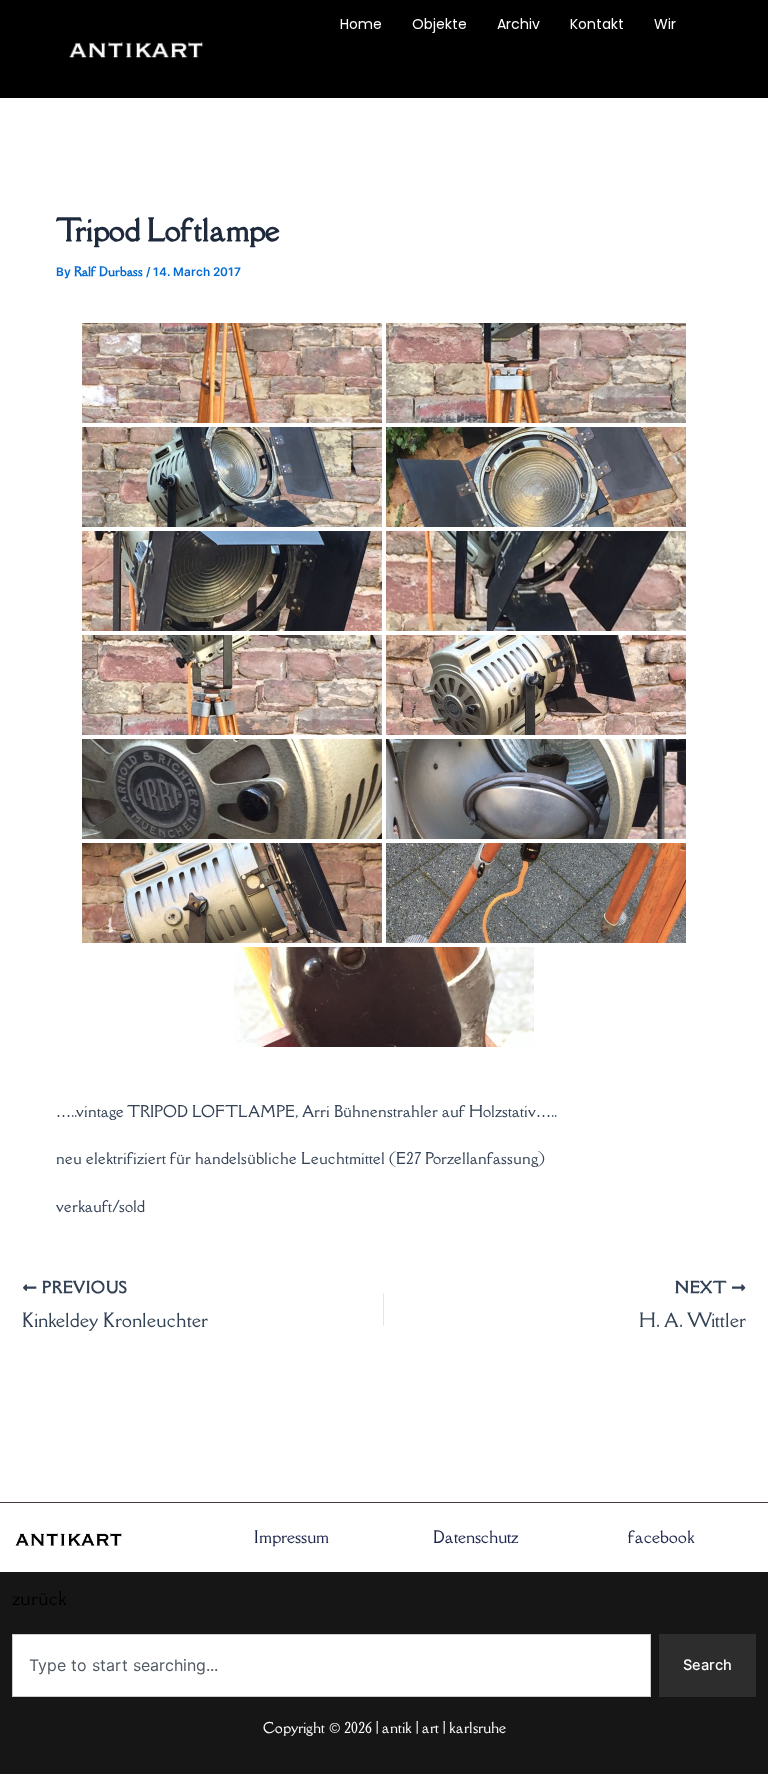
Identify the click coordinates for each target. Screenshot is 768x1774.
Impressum (291, 1537)
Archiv (518, 24)
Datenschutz (476, 1537)
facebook (661, 1537)
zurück (287, 70)
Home (361, 24)
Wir (665, 24)
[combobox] (331, 1665)
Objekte (439, 24)
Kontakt (597, 24)
